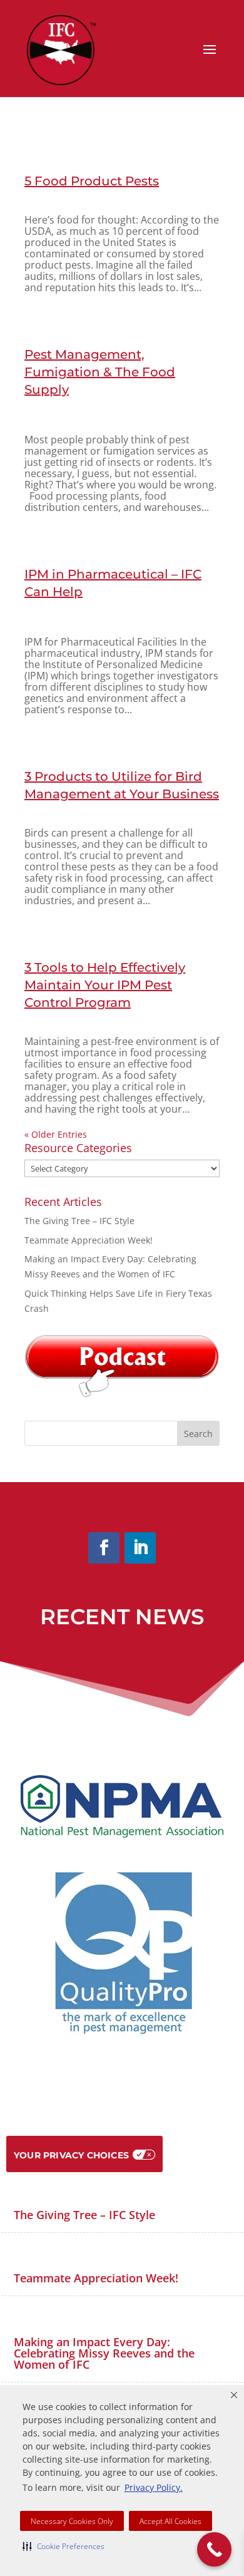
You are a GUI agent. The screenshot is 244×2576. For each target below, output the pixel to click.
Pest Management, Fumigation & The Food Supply (100, 372)
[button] (64, 2546)
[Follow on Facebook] (104, 1548)
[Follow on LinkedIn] (140, 1548)
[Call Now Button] (214, 2549)
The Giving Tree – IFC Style (79, 1221)
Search (198, 1434)
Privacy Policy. (154, 2487)
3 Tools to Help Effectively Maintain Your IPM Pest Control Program (105, 985)
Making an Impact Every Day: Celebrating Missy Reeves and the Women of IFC (104, 2353)
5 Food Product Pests (92, 181)
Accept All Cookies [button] (170, 2521)
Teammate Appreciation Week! (89, 1240)
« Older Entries (56, 1134)
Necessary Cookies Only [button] (72, 2521)
